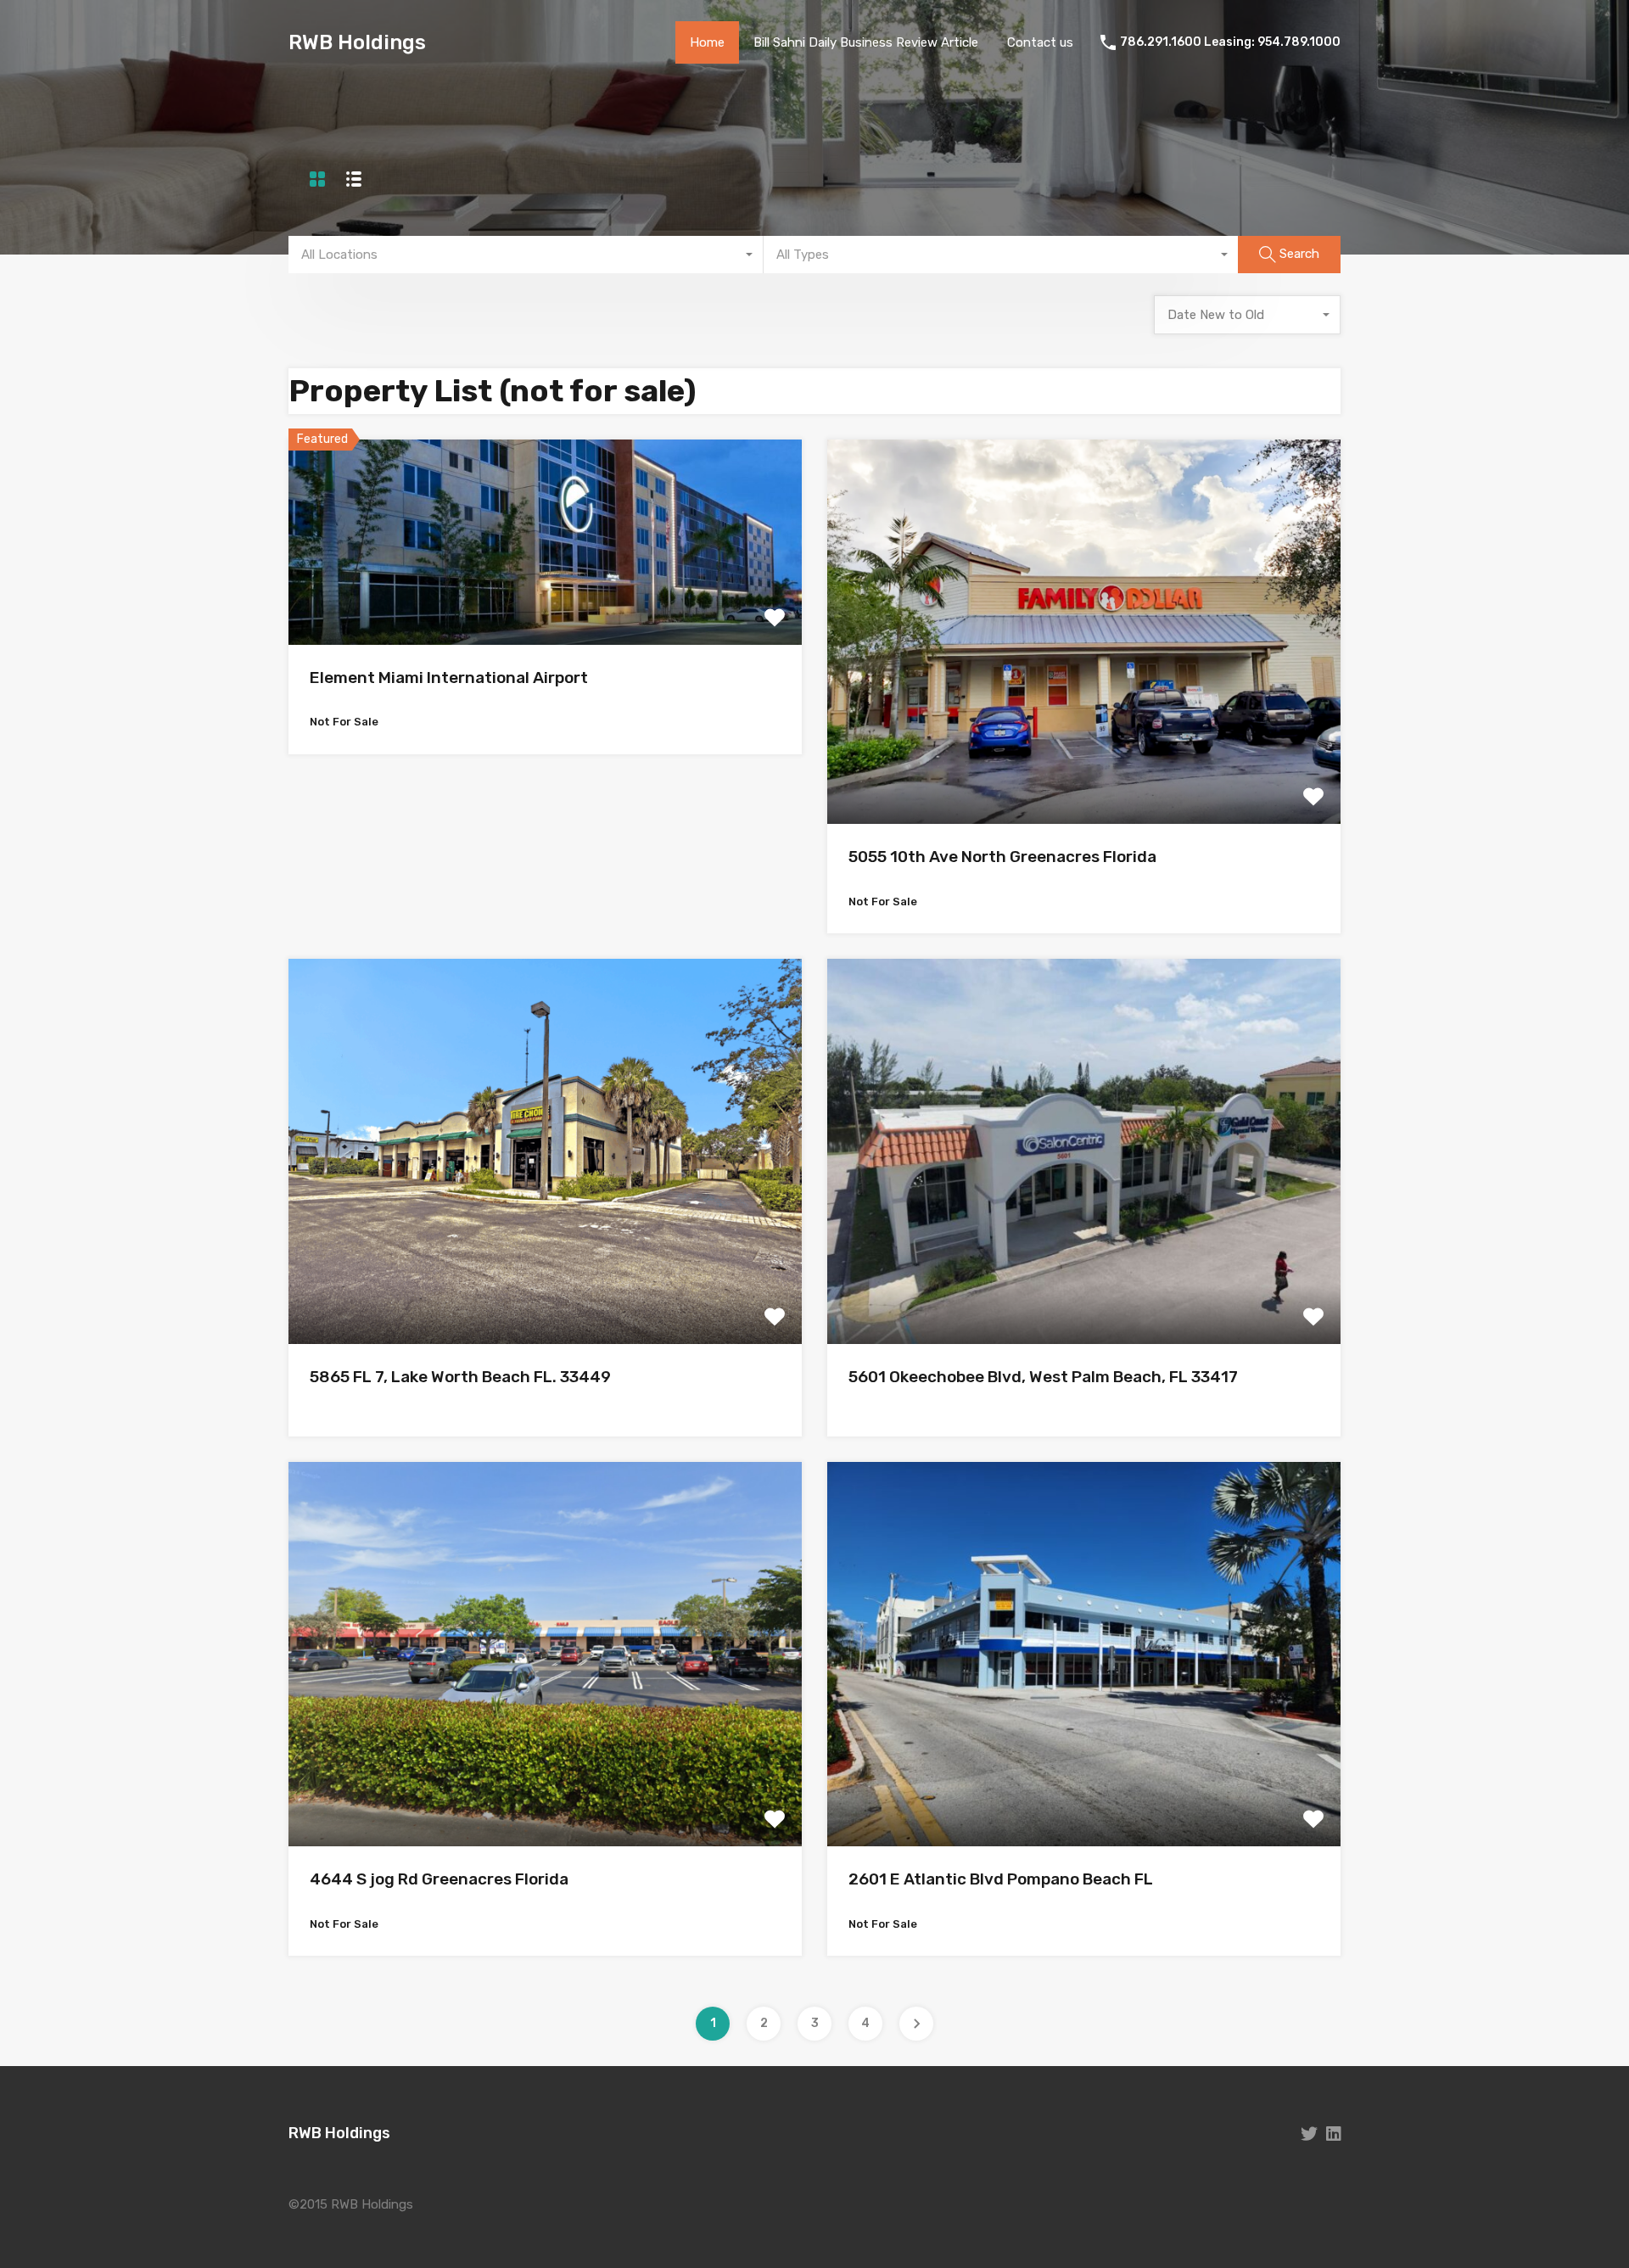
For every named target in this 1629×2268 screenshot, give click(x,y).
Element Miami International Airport (449, 678)
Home (707, 42)
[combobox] (526, 255)
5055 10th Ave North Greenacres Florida (1002, 857)
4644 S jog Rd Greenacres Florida (439, 1879)
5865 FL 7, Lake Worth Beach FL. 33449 (460, 1377)
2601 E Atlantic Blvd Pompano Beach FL (1001, 1879)
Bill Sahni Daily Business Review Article (866, 42)
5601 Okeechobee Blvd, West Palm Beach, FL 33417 (1043, 1377)
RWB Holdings (357, 42)
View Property (545, 604)
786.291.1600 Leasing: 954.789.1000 (1230, 42)
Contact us (1040, 42)
